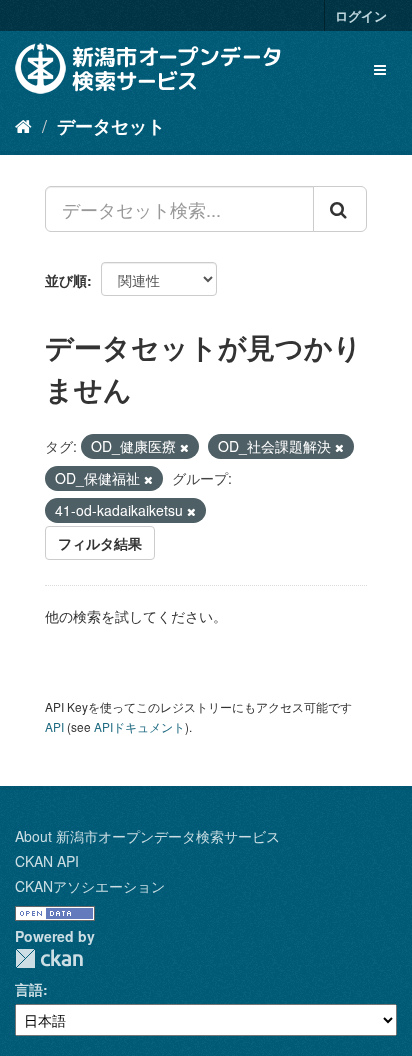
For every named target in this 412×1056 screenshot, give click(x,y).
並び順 (66, 280)
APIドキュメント (139, 726)
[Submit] (340, 209)
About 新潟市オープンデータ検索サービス (147, 836)
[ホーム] (23, 125)
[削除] (184, 447)
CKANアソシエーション (90, 886)
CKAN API (47, 861)
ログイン (361, 15)
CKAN (49, 958)
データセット (111, 126)
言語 (29, 989)
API (54, 726)
